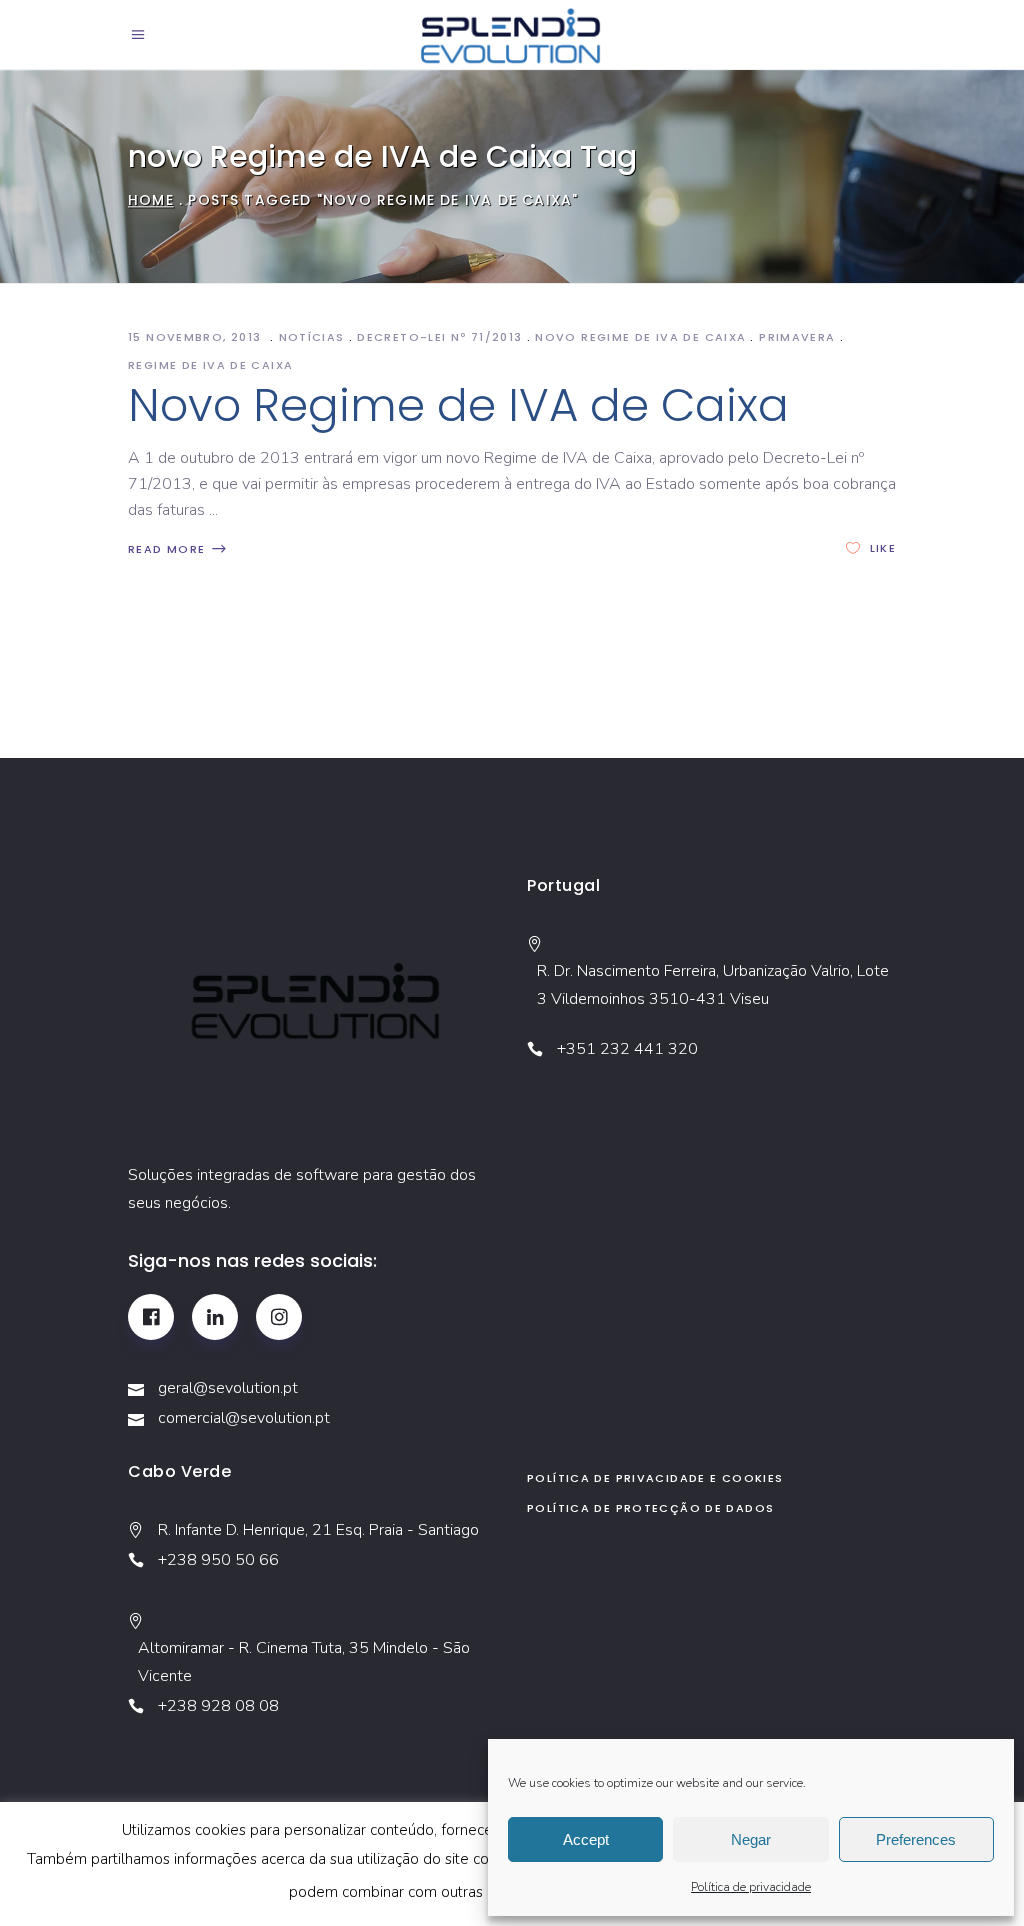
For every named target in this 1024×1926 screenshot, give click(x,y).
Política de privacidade (751, 1887)
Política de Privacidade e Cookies (655, 1478)
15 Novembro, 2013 (197, 337)
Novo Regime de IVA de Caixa (458, 405)
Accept (586, 1839)
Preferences (916, 1839)
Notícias (312, 337)
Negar (751, 1839)
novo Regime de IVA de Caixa (640, 337)
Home (151, 200)
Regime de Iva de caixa (210, 365)
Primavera (797, 337)
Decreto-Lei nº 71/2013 (439, 337)
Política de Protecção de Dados (650, 1508)
